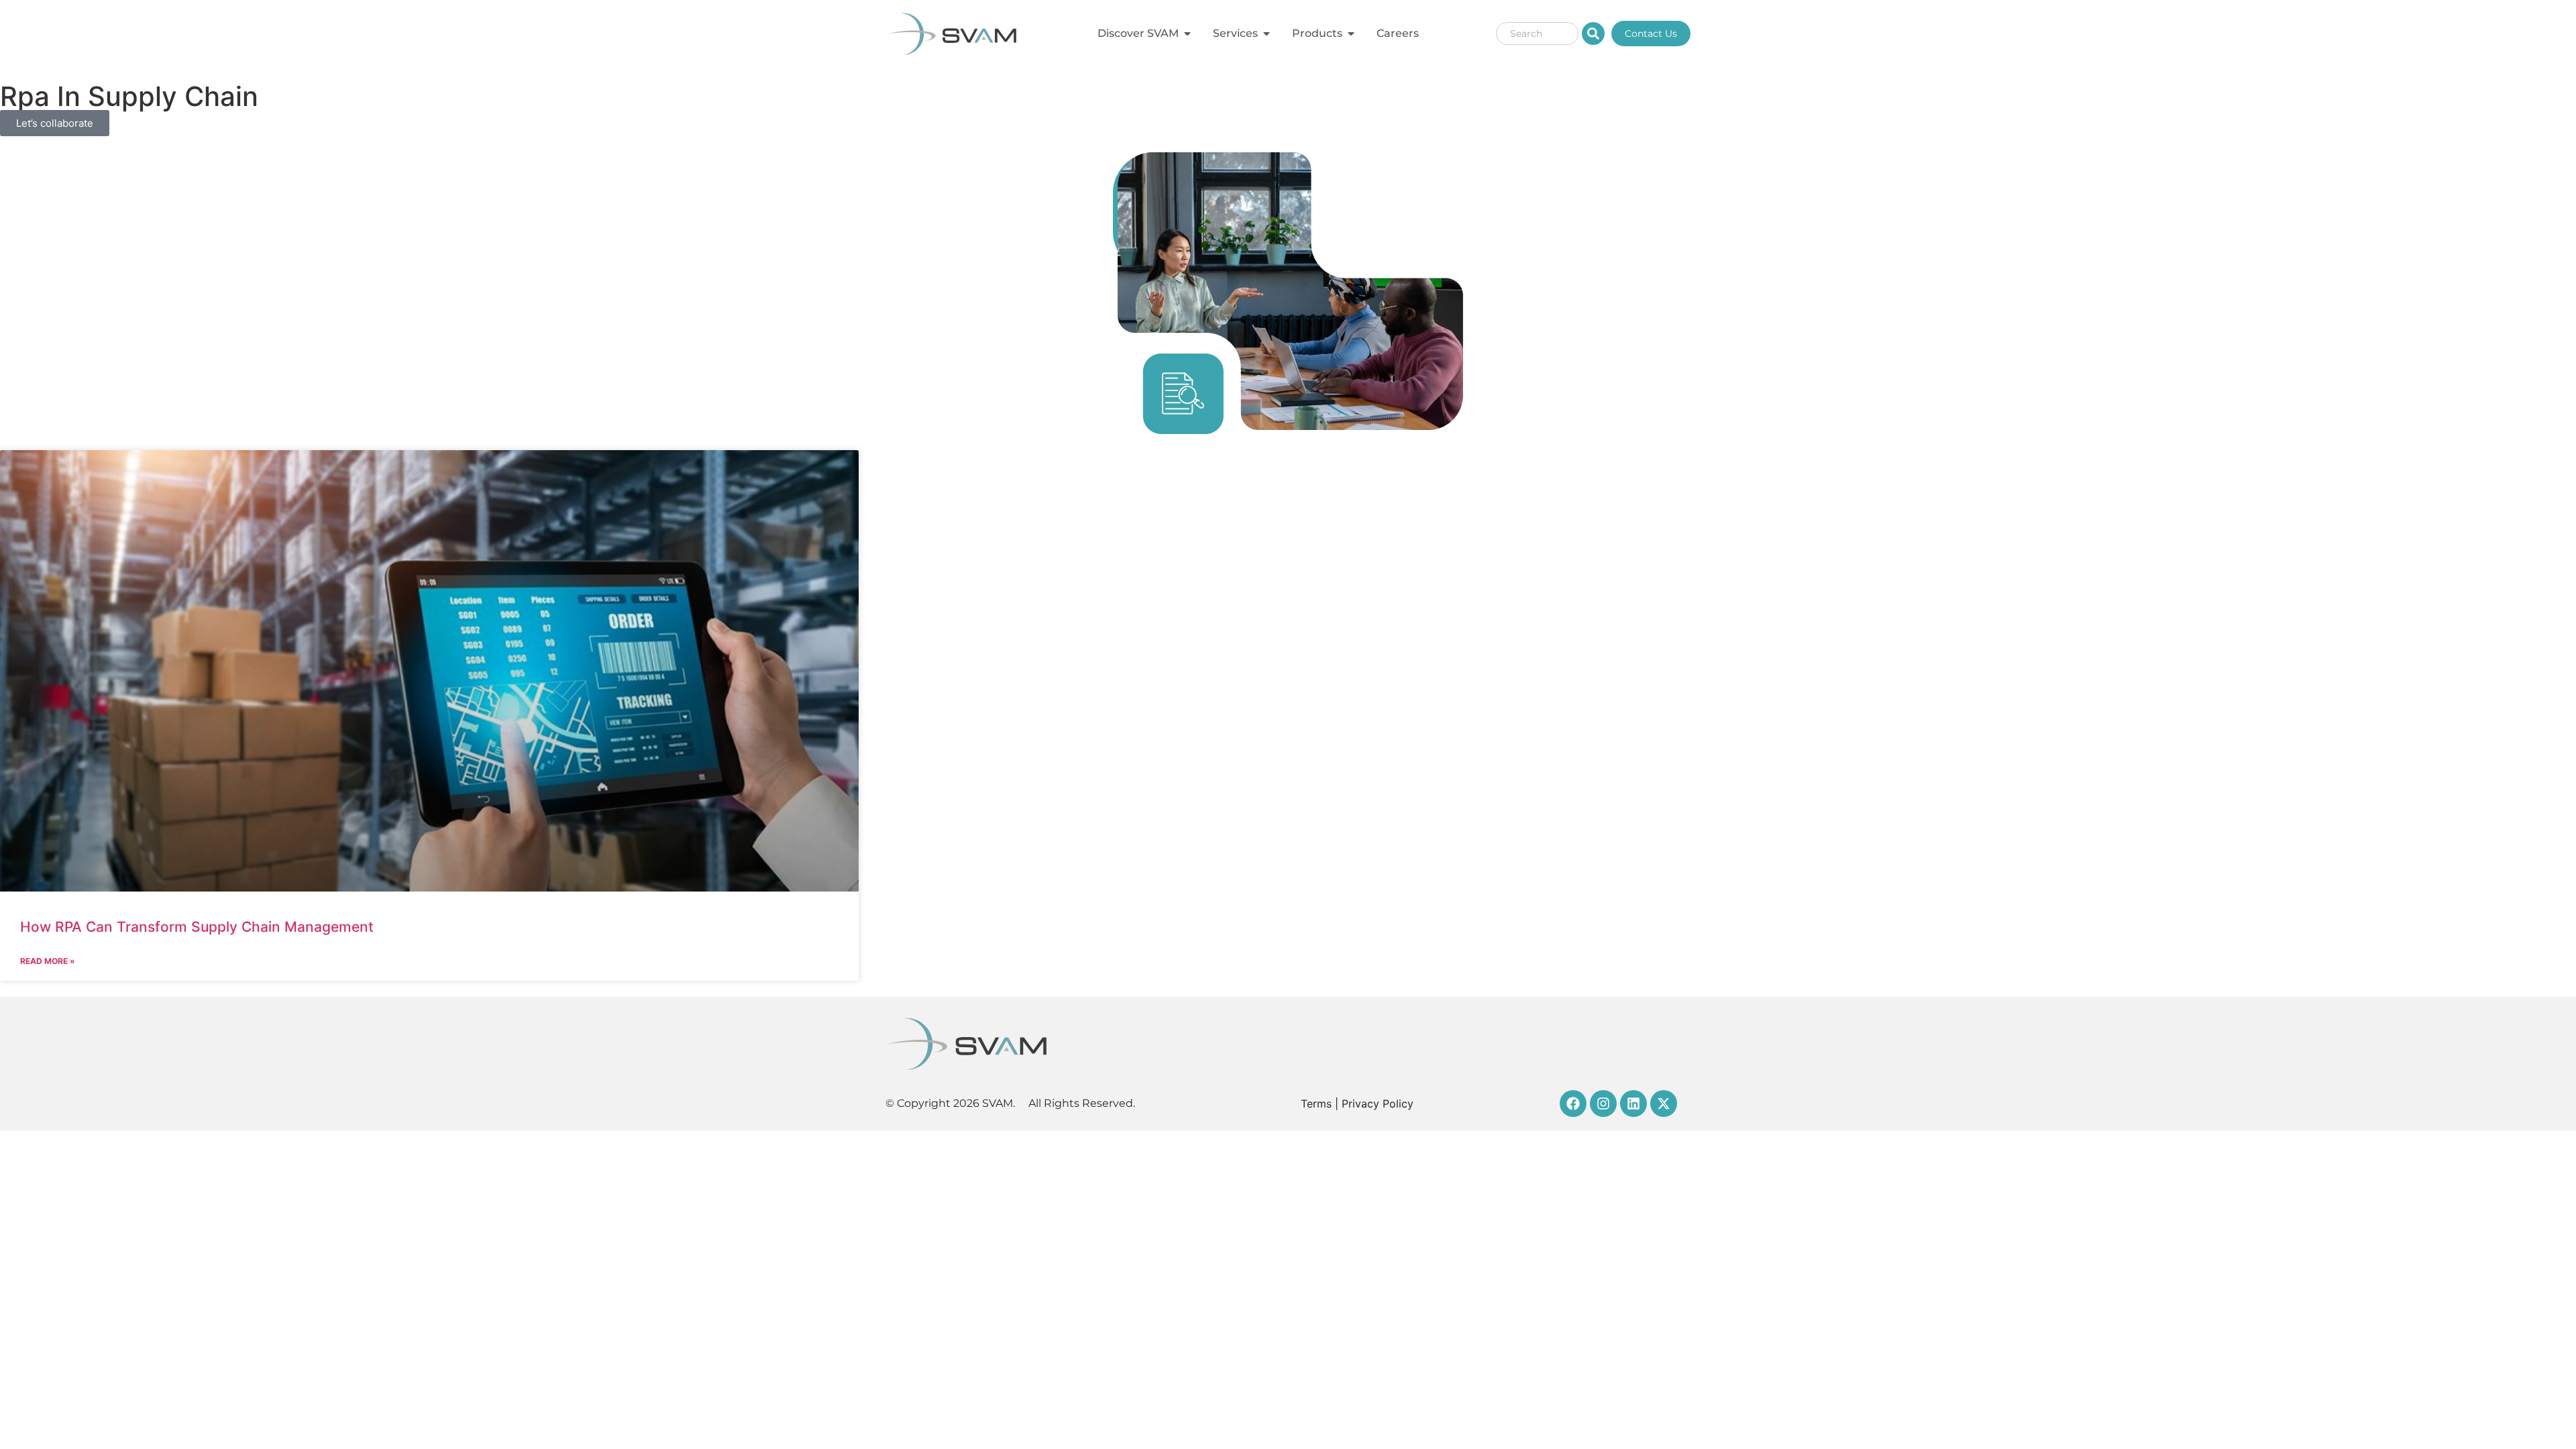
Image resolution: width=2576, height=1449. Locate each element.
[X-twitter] (1664, 1104)
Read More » (48, 961)
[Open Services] (1267, 34)
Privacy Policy (1378, 1104)
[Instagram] (1603, 1104)
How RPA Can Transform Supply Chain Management (197, 927)
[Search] (1593, 34)
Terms (1316, 1104)
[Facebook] (1573, 1104)
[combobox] (1537, 34)
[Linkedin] (1633, 1104)
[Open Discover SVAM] (1187, 34)
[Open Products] (1351, 34)
